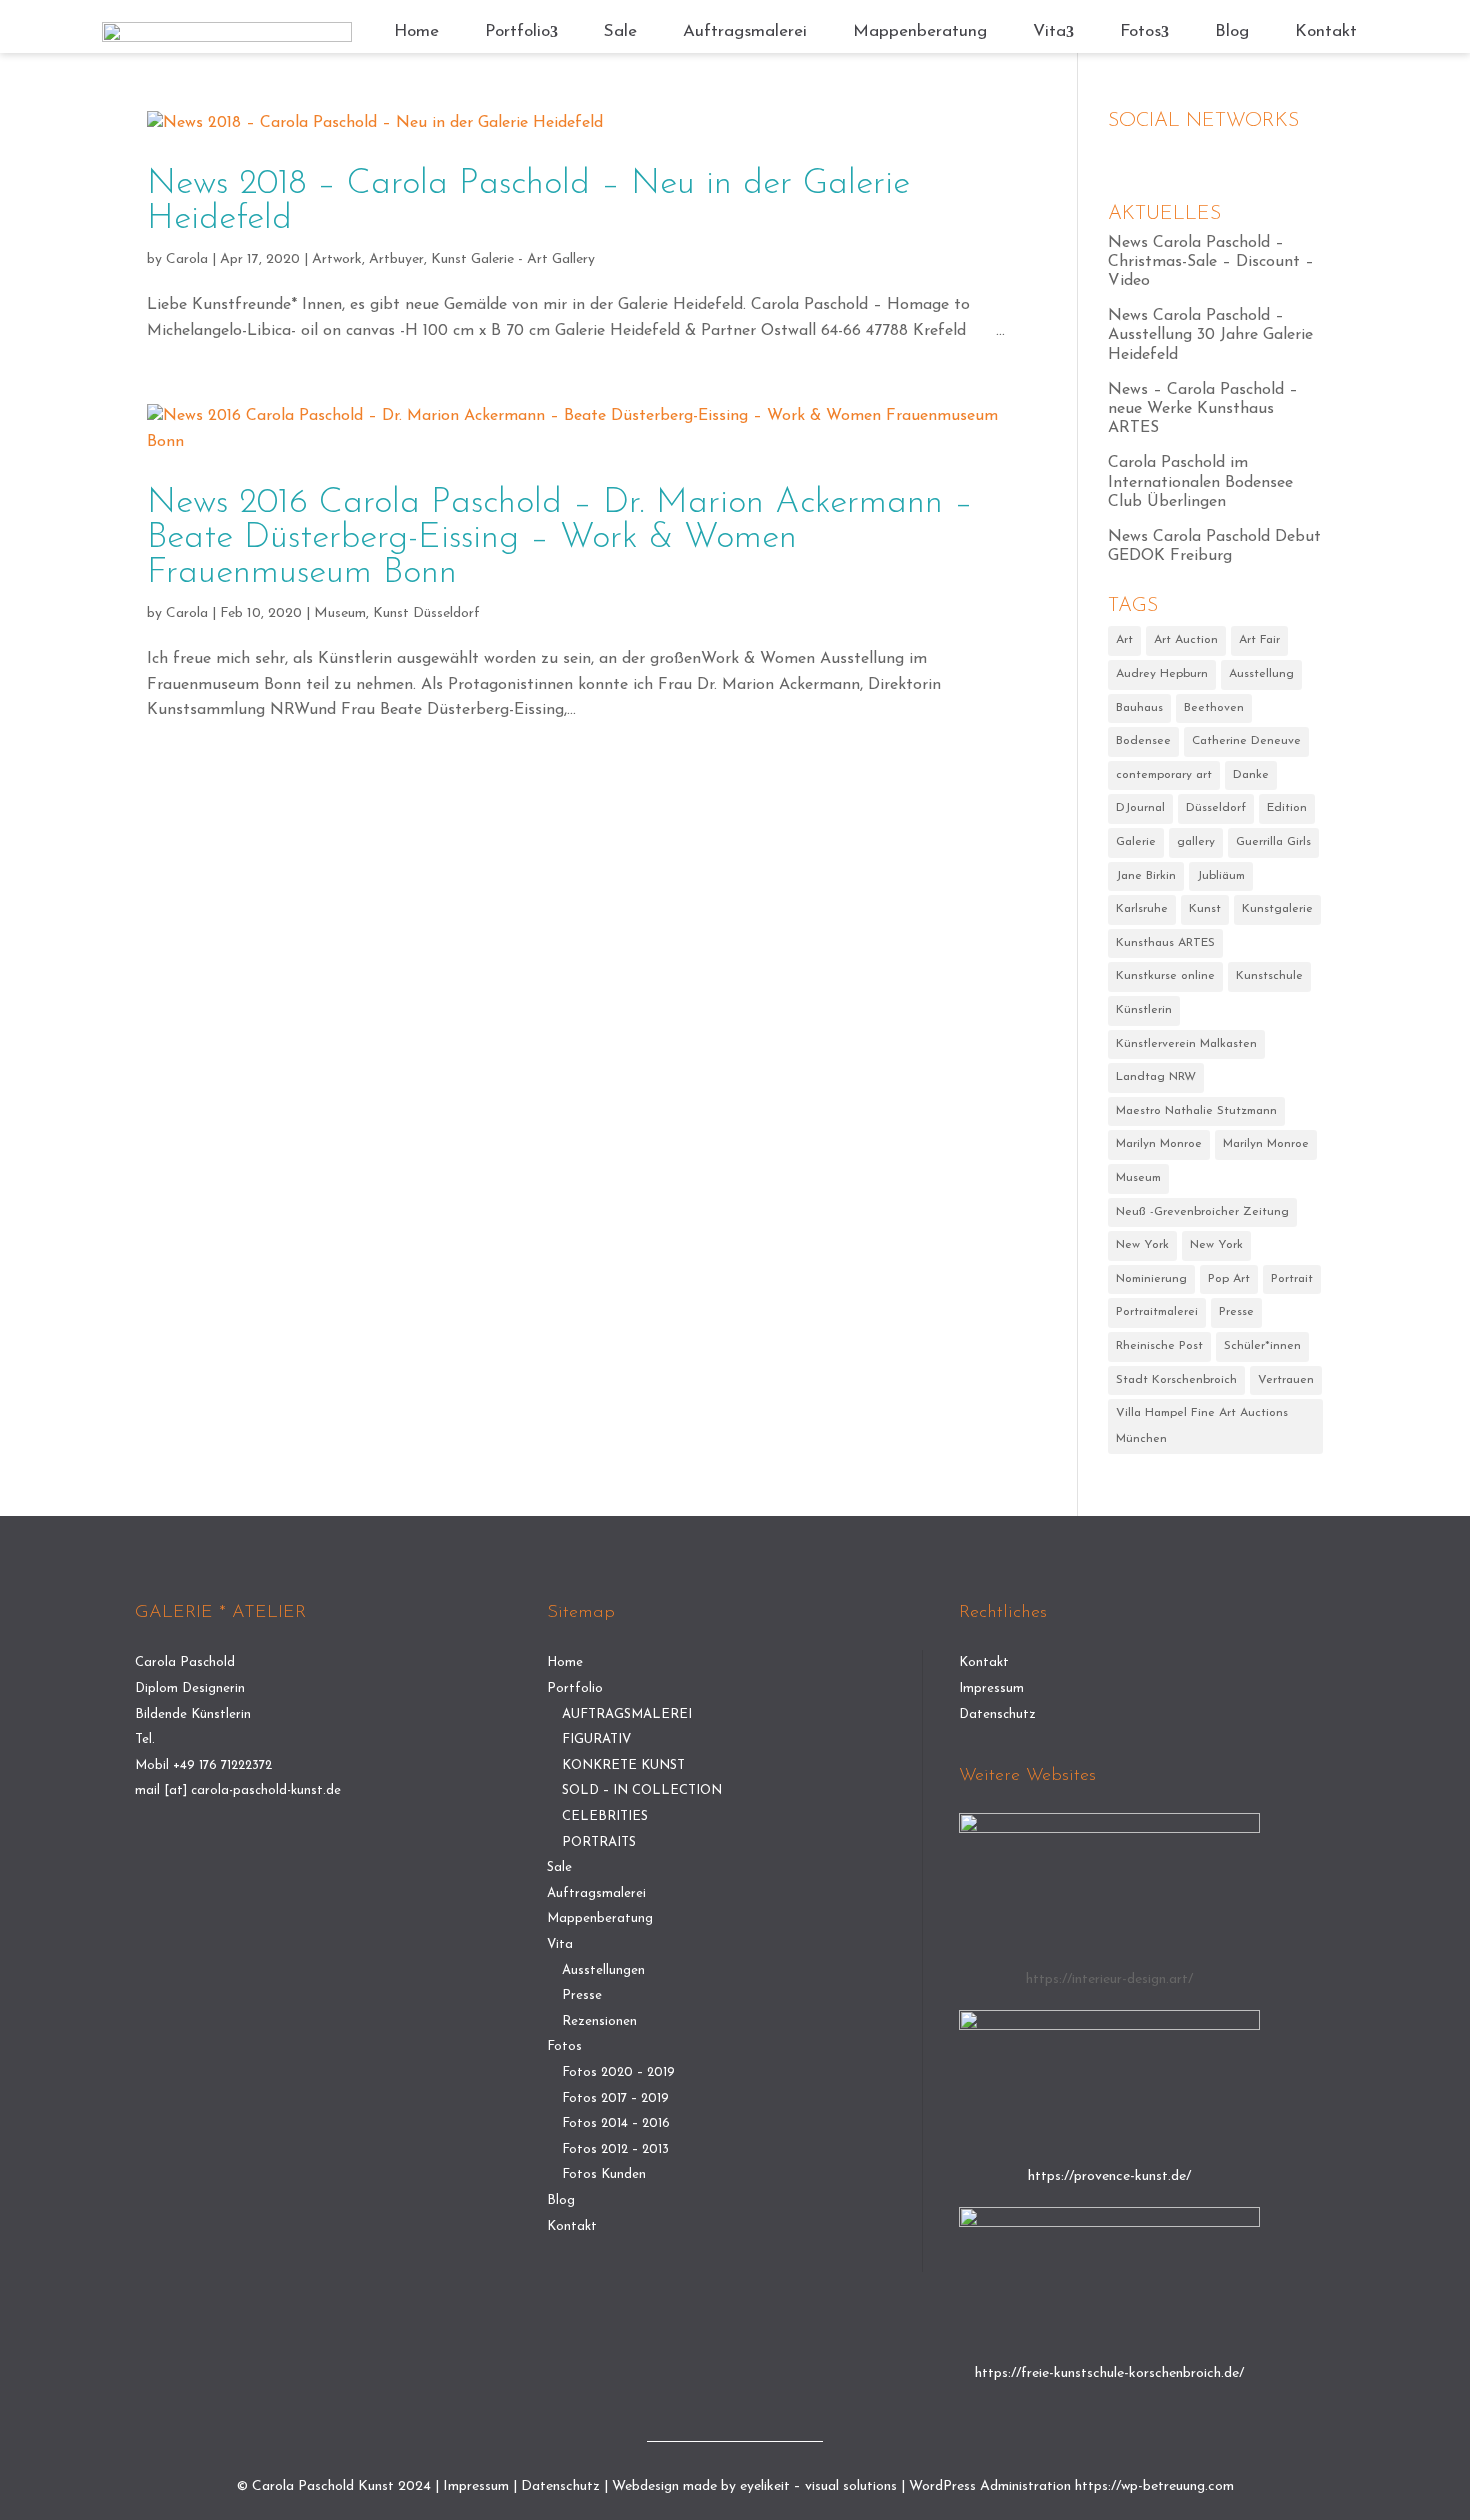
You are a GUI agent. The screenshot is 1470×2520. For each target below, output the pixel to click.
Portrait (1292, 1279)
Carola (187, 259)
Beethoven (1214, 708)
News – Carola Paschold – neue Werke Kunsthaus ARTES (1203, 409)
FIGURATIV (596, 1739)
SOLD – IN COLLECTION (642, 1790)
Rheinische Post (1159, 1346)
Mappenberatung (920, 31)
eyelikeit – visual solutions (818, 2486)
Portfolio (517, 31)
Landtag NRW (1156, 1077)
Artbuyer (396, 259)
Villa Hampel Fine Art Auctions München (1202, 1426)
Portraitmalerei (1157, 1312)
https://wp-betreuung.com (1154, 2486)
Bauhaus (1139, 708)
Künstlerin (1144, 1010)
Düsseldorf (1216, 808)
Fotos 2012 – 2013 (615, 2149)
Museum (340, 613)
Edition (1287, 808)
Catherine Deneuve (1246, 741)
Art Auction (1186, 640)
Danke (1251, 775)
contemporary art (1164, 775)
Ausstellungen (603, 1970)
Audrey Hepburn (1162, 674)
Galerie (1136, 842)
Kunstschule (1269, 976)
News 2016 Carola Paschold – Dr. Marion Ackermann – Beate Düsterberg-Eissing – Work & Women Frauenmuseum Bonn (560, 538)
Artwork (337, 259)
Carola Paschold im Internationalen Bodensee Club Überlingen (1200, 482)
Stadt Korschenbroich (1176, 1380)
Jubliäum (1221, 876)
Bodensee (1143, 741)
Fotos (1140, 31)
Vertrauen (1286, 1380)
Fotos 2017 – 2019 (615, 2098)
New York (1142, 1245)
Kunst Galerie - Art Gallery (513, 259)
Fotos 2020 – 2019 (618, 2072)
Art (1124, 640)
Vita (1049, 31)
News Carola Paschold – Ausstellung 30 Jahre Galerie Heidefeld (1210, 335)
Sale (620, 31)
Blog (1232, 31)
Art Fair (1259, 640)
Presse (1236, 1312)
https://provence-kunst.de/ (1109, 2176)
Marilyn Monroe (1159, 1144)
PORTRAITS (599, 1842)
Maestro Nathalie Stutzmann (1196, 1111)
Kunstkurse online (1165, 976)
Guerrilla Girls (1273, 842)
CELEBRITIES (605, 1816)
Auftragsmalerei (745, 31)
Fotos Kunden (604, 2174)
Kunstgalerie (1277, 909)
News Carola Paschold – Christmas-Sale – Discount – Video (1211, 262)
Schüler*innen (1262, 1346)
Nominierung (1151, 1279)
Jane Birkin (1146, 876)
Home (416, 31)
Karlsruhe (1142, 909)
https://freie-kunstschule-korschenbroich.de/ (1109, 2373)
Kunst (1205, 909)
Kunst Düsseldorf (426, 613)
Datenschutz (997, 1714)
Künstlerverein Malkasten (1186, 1044)
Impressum (991, 1688)
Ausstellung (1261, 674)
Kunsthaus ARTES (1165, 943)
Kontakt (1326, 31)
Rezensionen (599, 2021)
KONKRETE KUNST (623, 1765)
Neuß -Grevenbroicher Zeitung (1202, 1212)
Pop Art (1229, 1279)
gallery (1196, 842)
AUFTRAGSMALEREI (627, 1714)
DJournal (1140, 808)
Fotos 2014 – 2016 (616, 2123)
